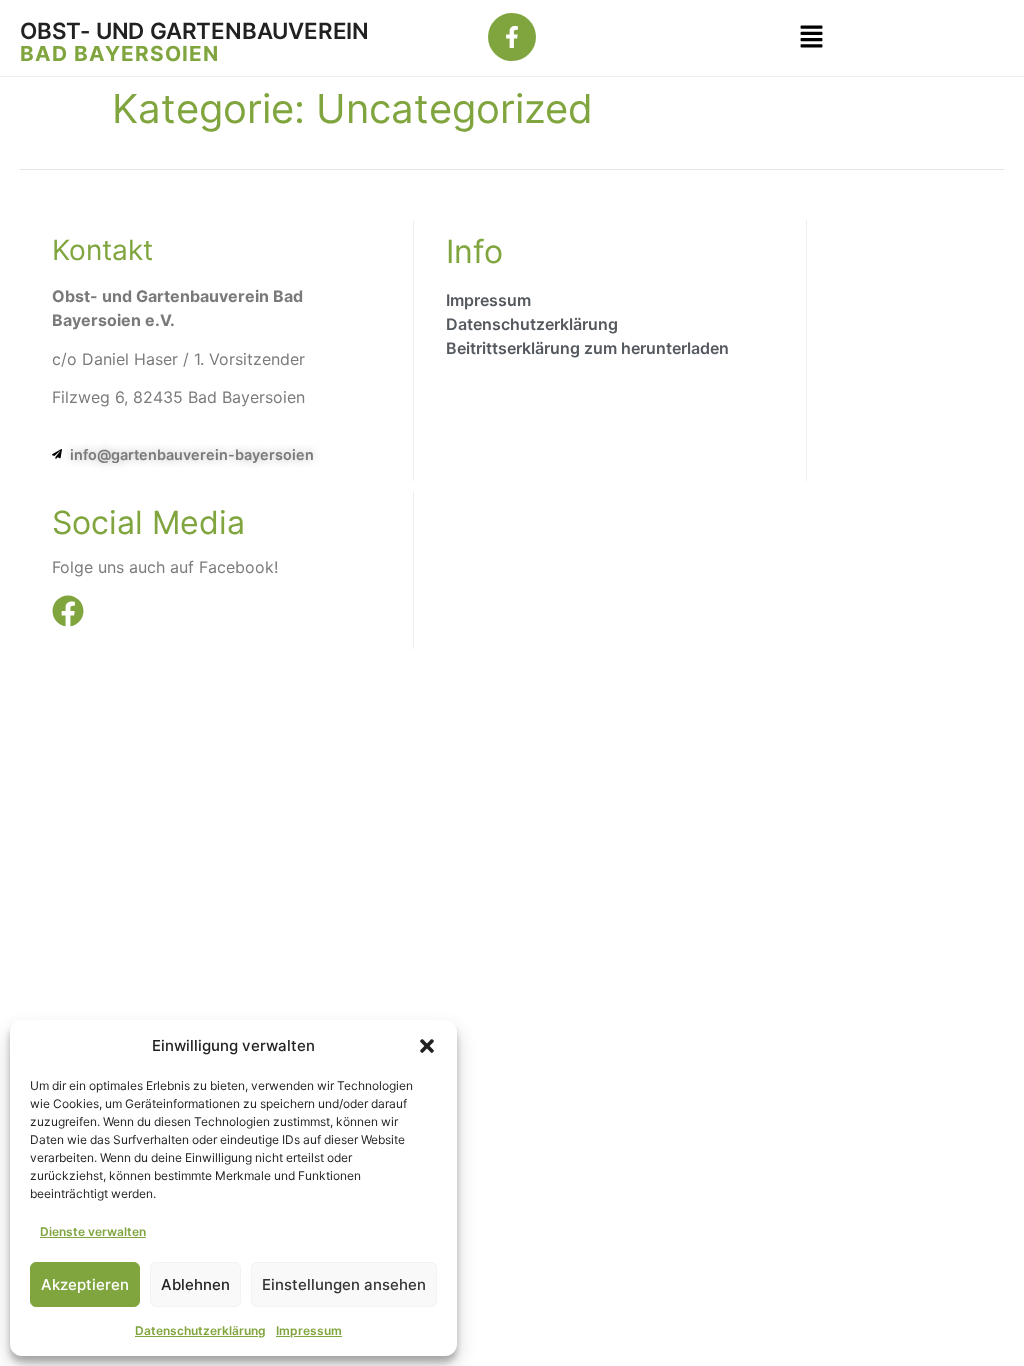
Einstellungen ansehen (344, 1284)
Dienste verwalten (93, 1231)
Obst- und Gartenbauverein (194, 30)
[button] (427, 1046)
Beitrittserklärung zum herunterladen (587, 348)
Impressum (309, 1330)
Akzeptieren (85, 1284)
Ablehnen (195, 1284)
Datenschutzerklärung (200, 1330)
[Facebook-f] (512, 37)
